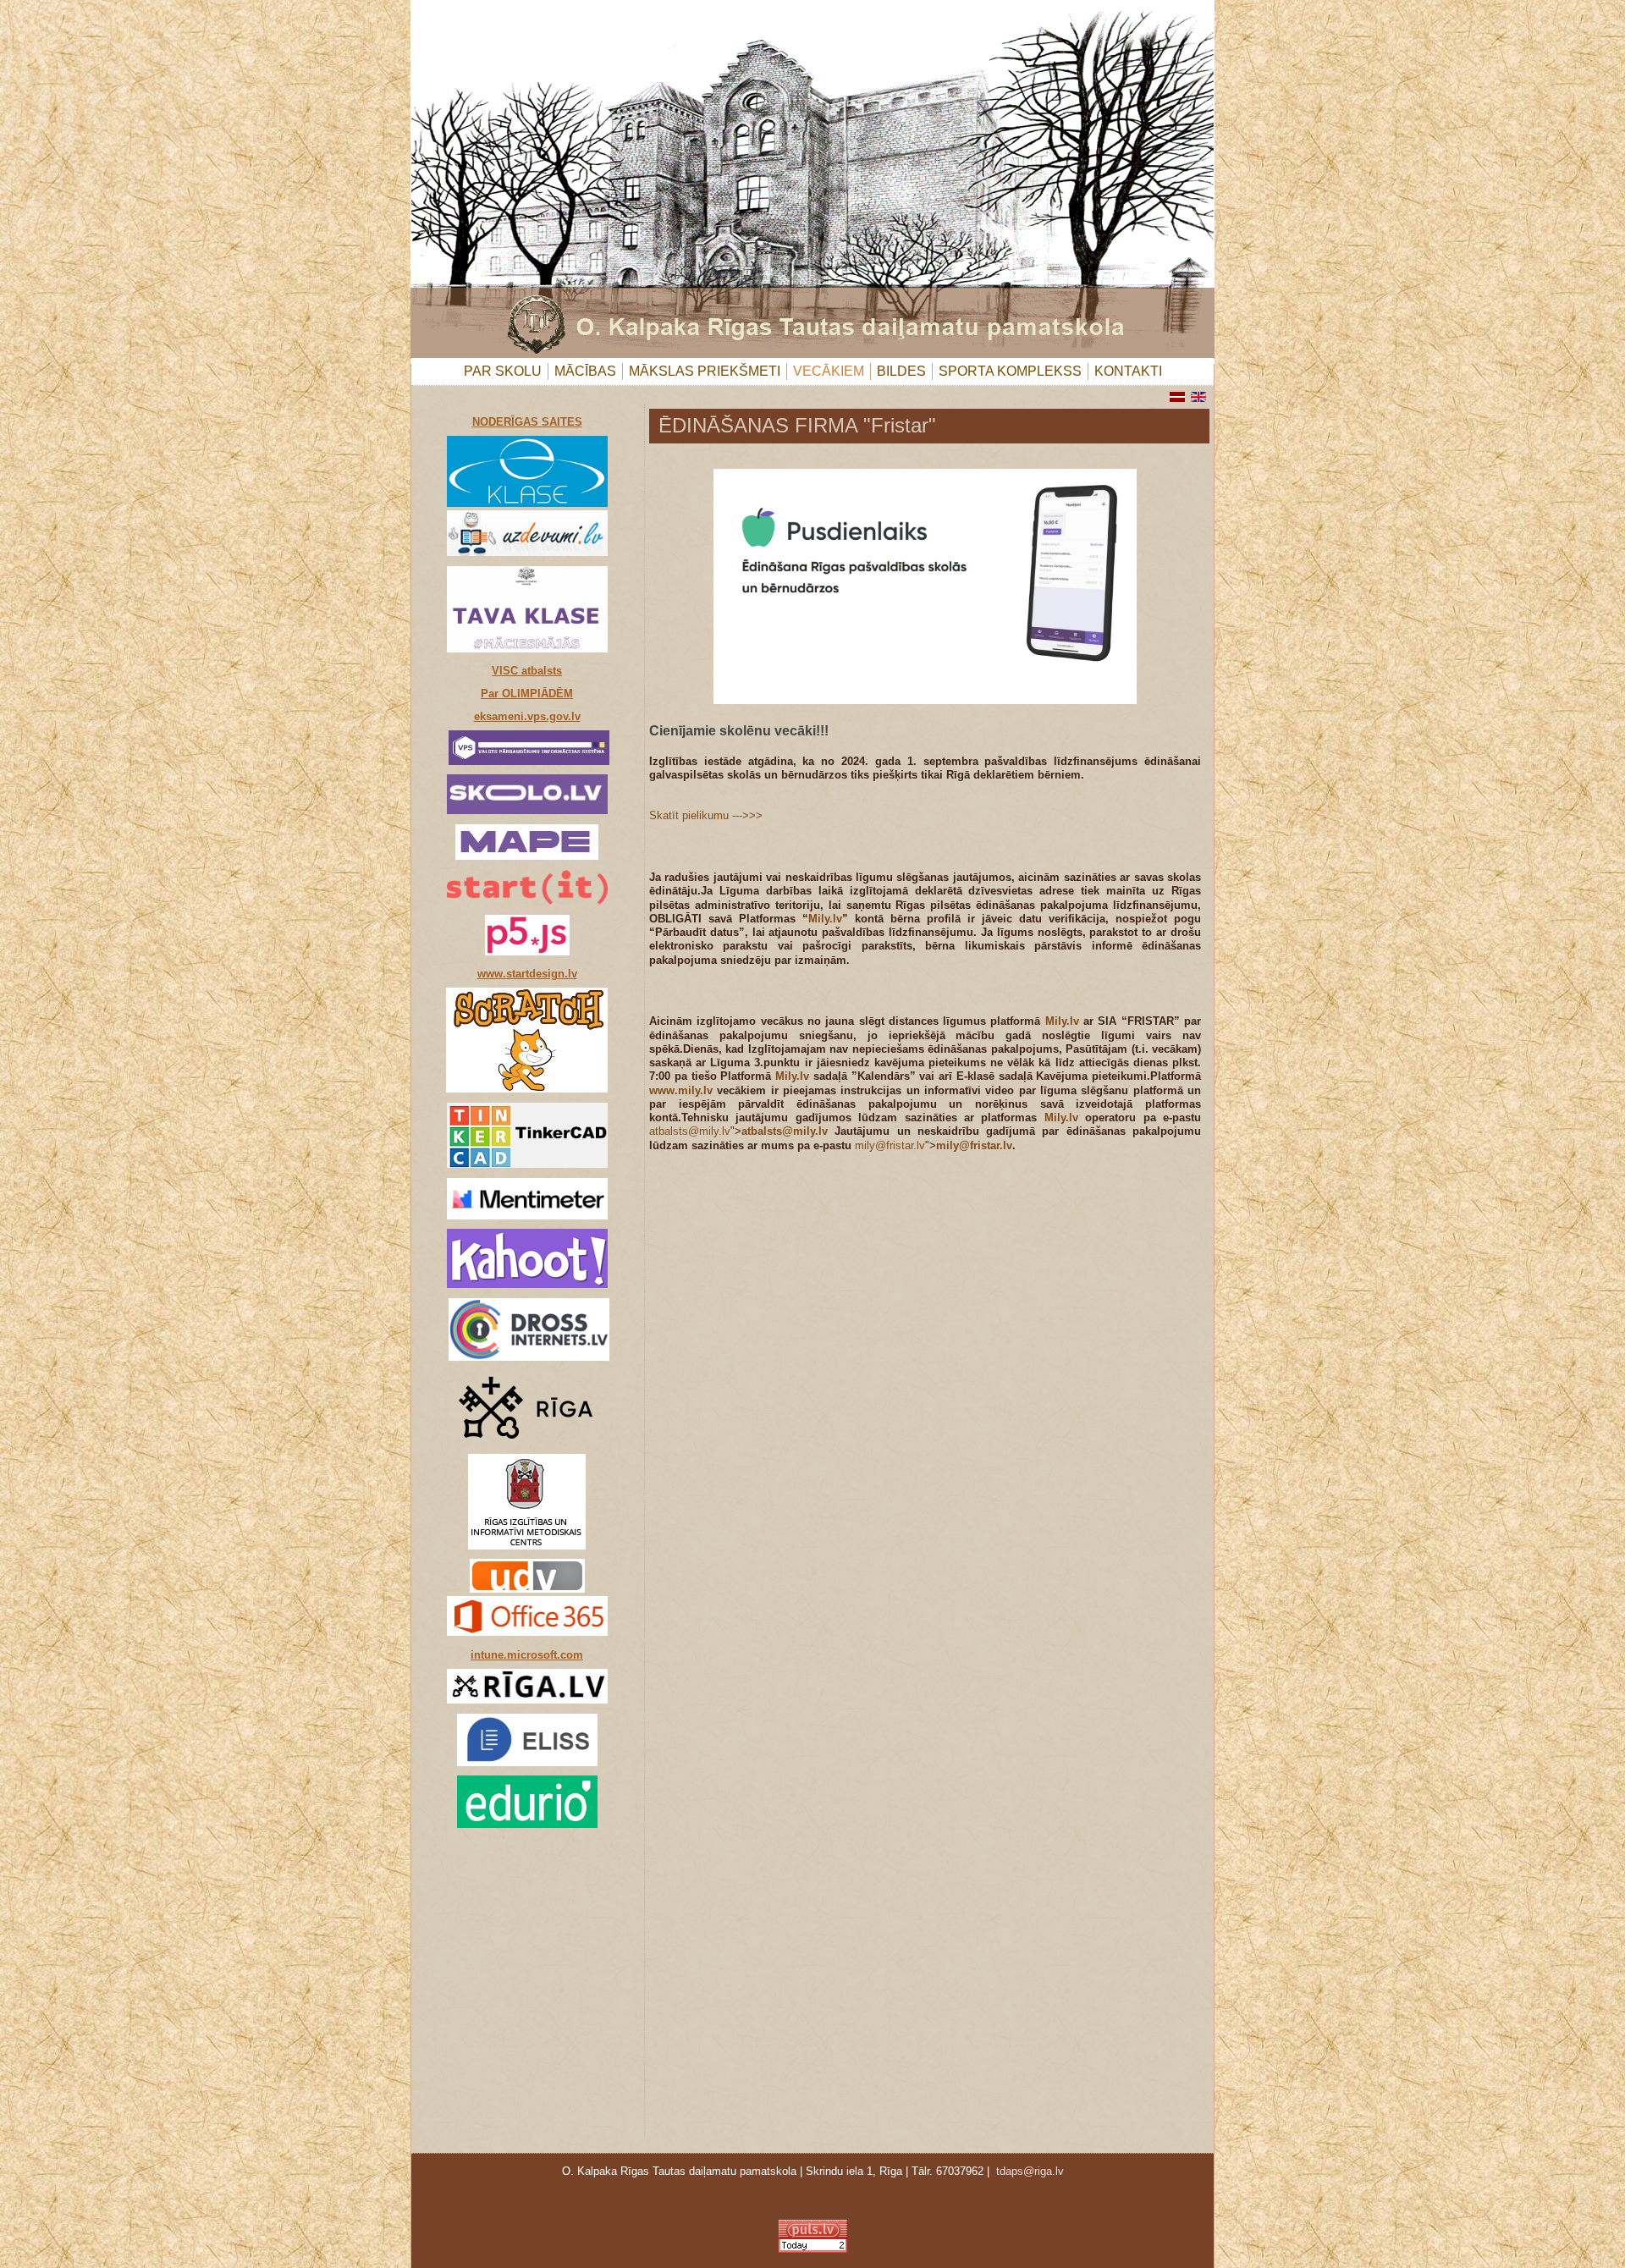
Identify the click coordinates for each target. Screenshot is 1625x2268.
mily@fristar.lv (890, 1145)
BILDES (901, 371)
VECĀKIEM (829, 371)
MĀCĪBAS (585, 371)
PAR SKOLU (503, 371)
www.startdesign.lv (527, 974)
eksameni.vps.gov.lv (527, 716)
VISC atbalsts (527, 671)
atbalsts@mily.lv (690, 1131)
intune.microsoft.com (527, 1655)
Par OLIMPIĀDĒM (527, 694)
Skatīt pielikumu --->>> (706, 815)
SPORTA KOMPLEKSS (1010, 371)
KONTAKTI (1128, 371)
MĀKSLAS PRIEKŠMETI (705, 371)
